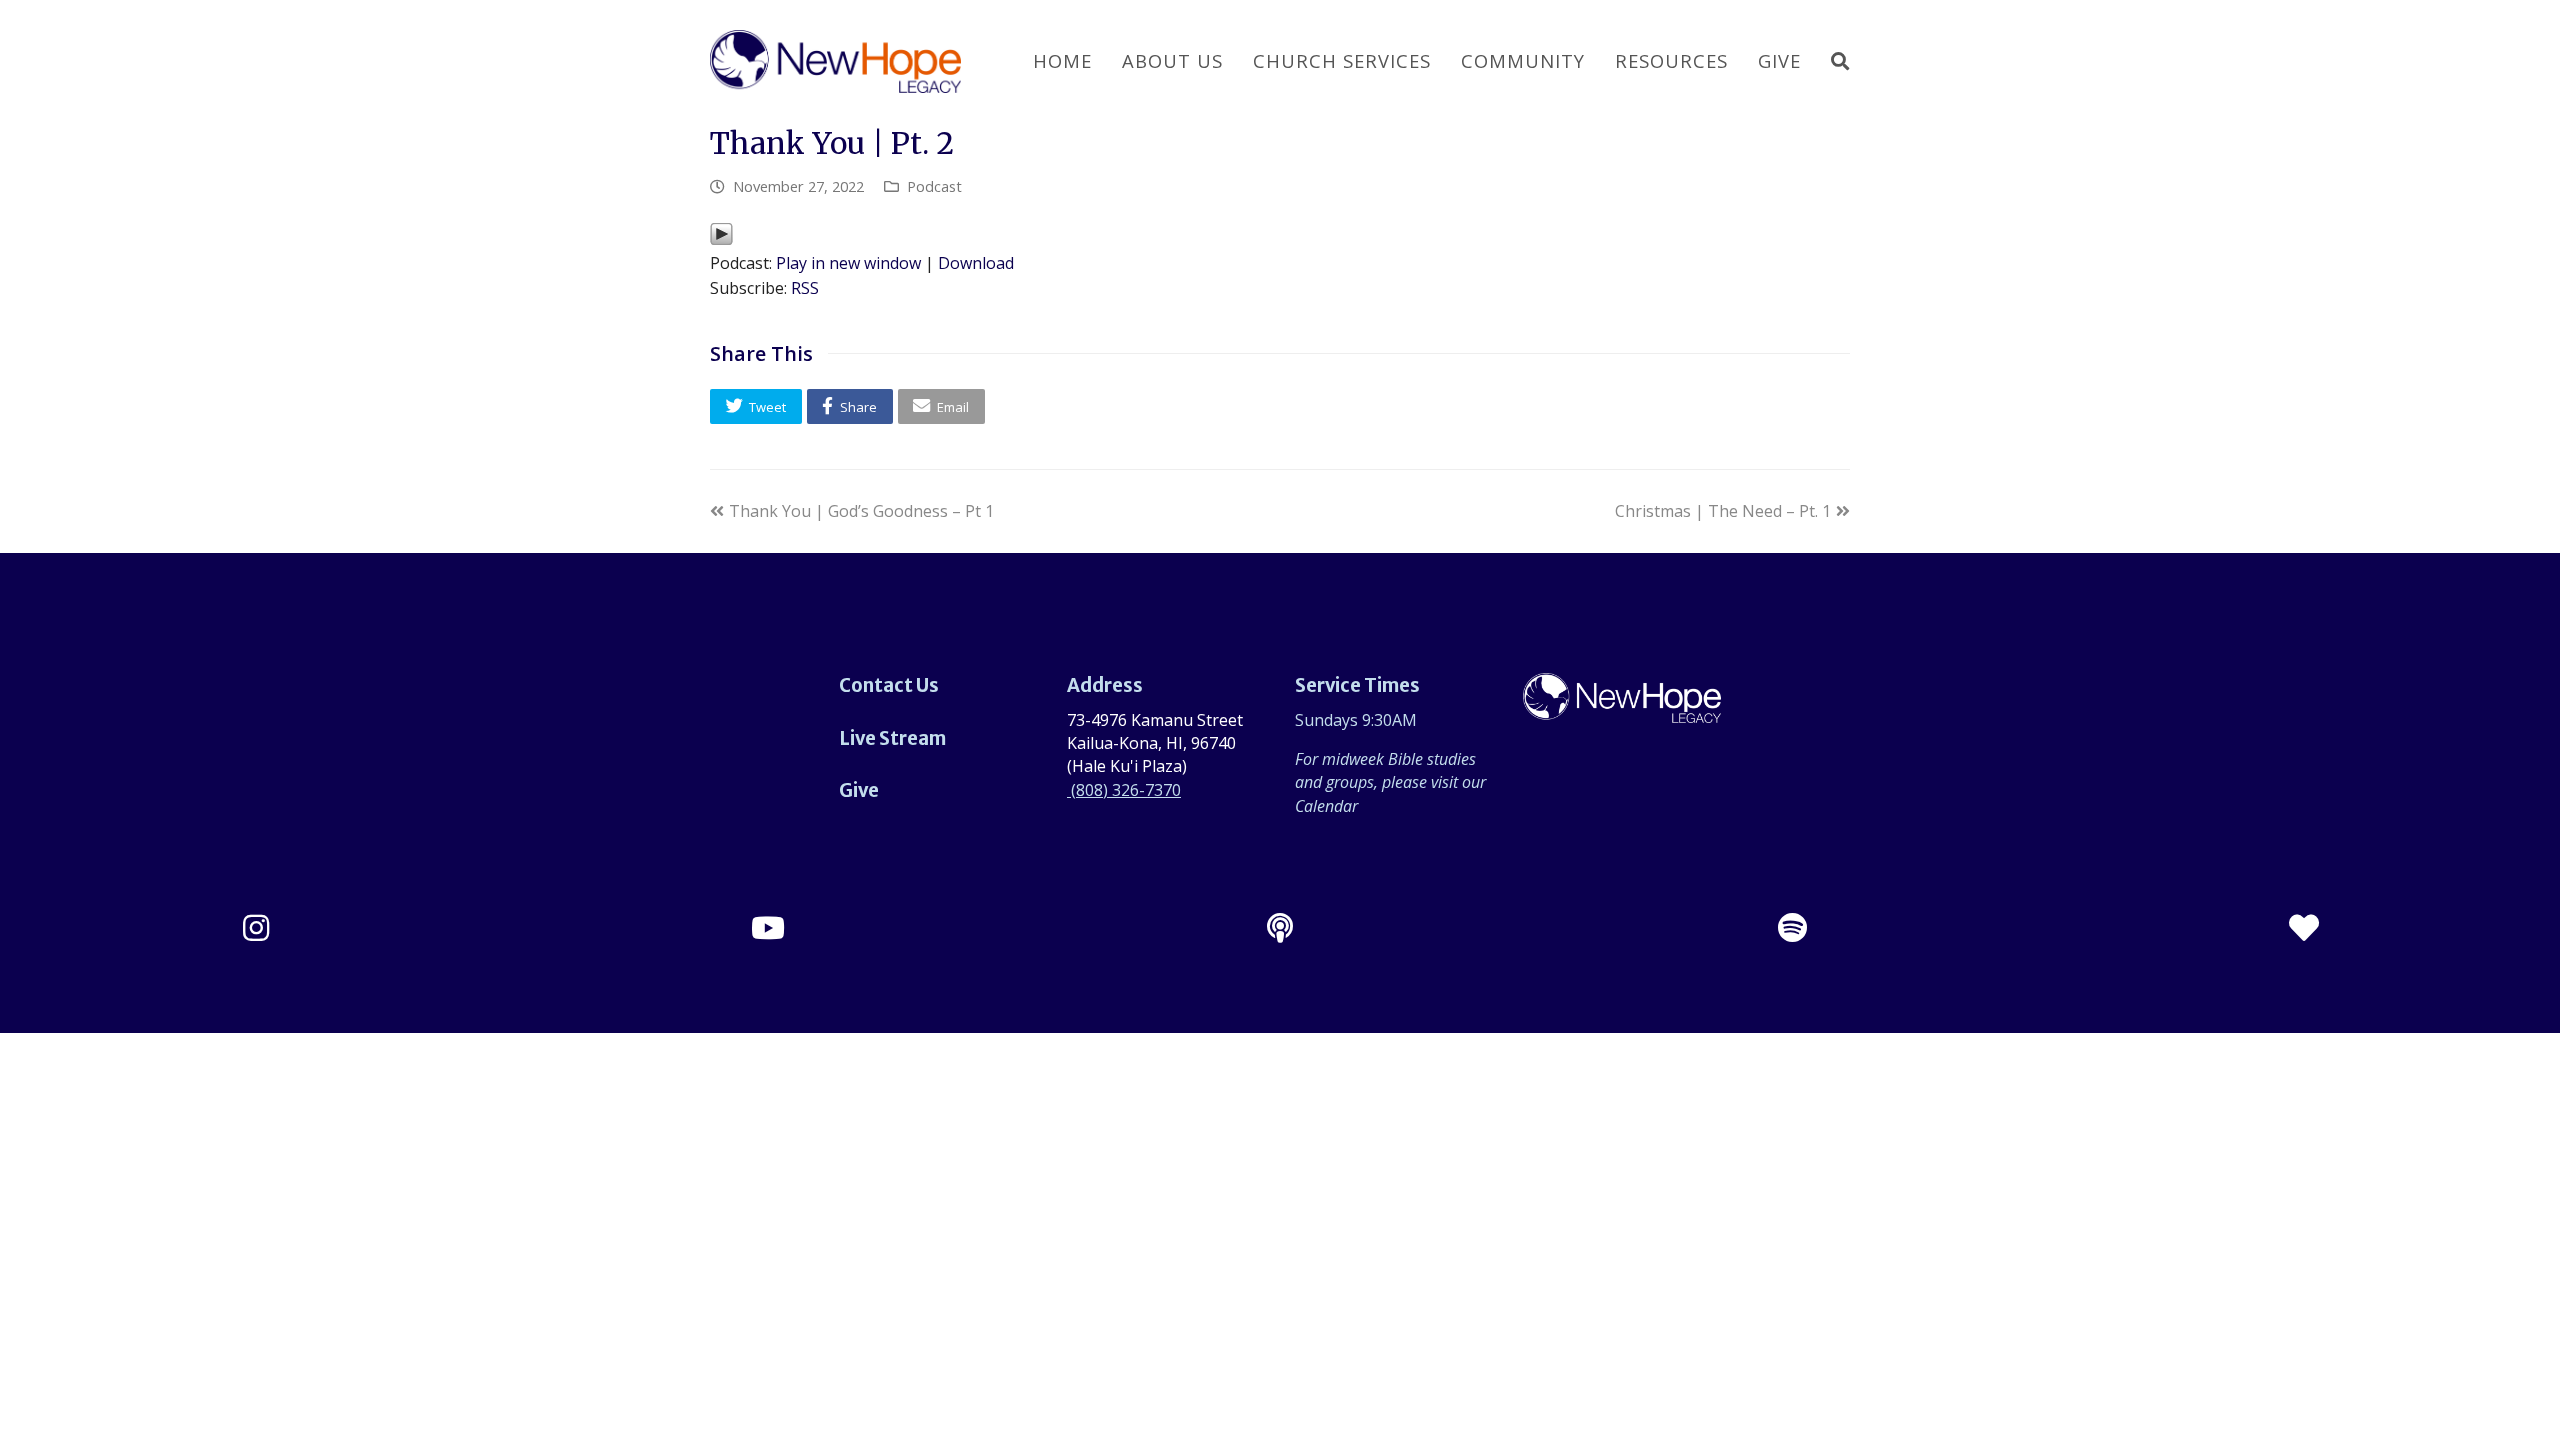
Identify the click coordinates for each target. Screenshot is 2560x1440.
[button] (756, 406)
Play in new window (848, 263)
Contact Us (889, 685)
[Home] (1622, 711)
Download (976, 263)
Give (859, 790)
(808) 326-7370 (1124, 790)
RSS (805, 288)
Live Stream (892, 738)
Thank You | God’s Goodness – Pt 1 (861, 511)
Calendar (1326, 806)
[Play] (721, 240)
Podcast (934, 186)
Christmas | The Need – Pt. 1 (1723, 511)
